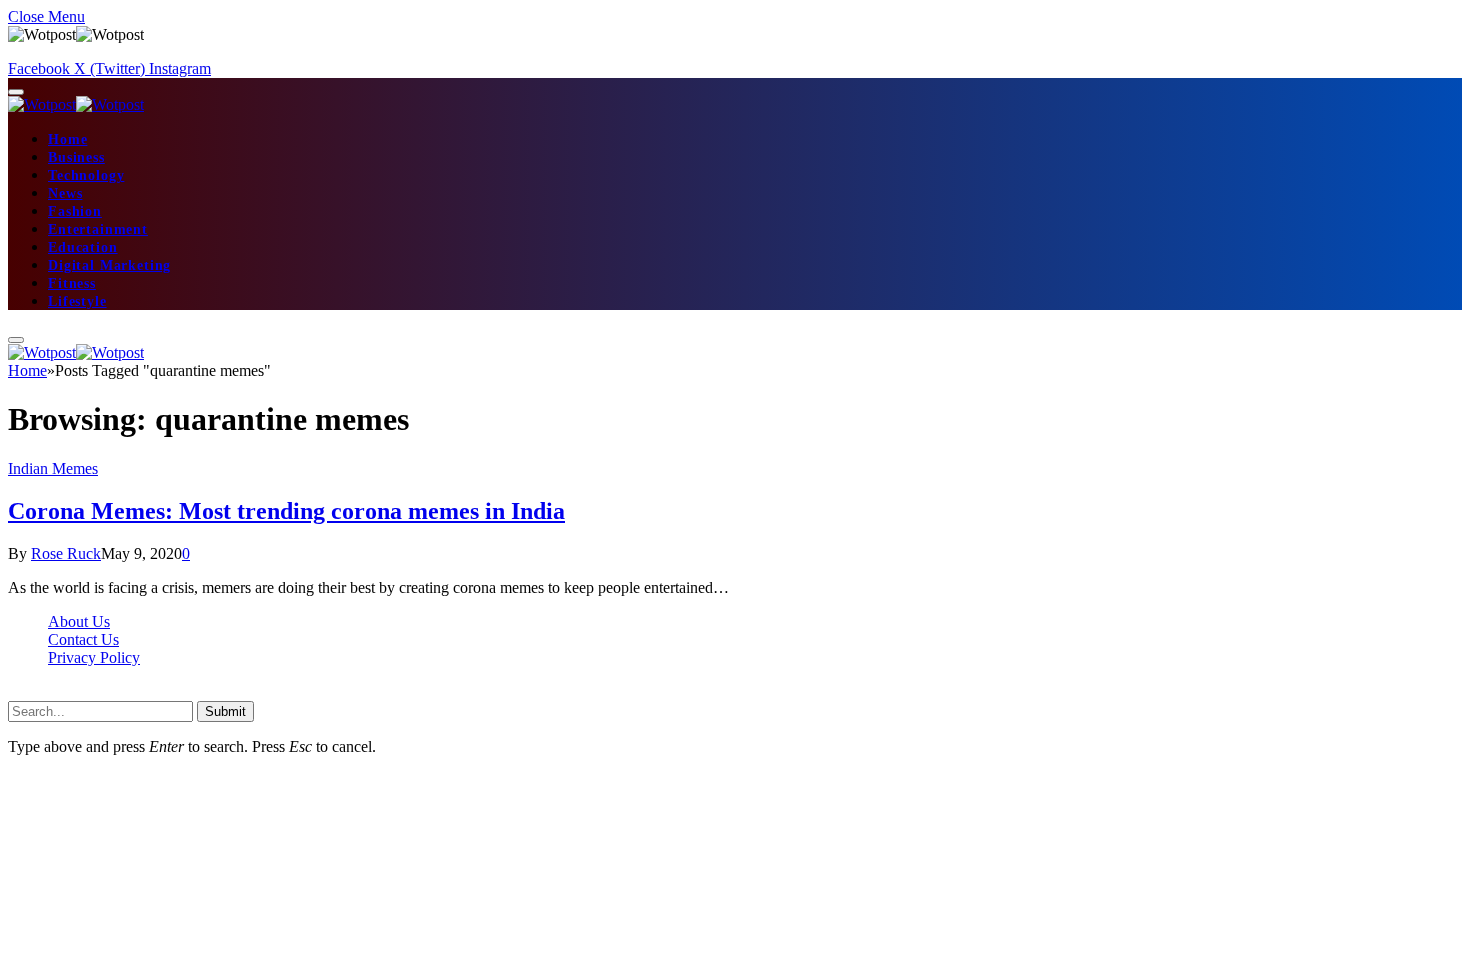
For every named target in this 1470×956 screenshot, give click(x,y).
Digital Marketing (109, 265)
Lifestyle (77, 301)
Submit (225, 711)
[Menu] (16, 92)
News (65, 193)
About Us (79, 621)
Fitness (72, 283)
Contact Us (83, 639)
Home (67, 139)
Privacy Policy (94, 657)
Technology (86, 175)
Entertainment (98, 229)
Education (83, 247)
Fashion (75, 211)
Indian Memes (53, 468)
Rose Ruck (66, 553)
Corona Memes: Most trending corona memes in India (286, 511)
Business (76, 157)
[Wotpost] (76, 104)
